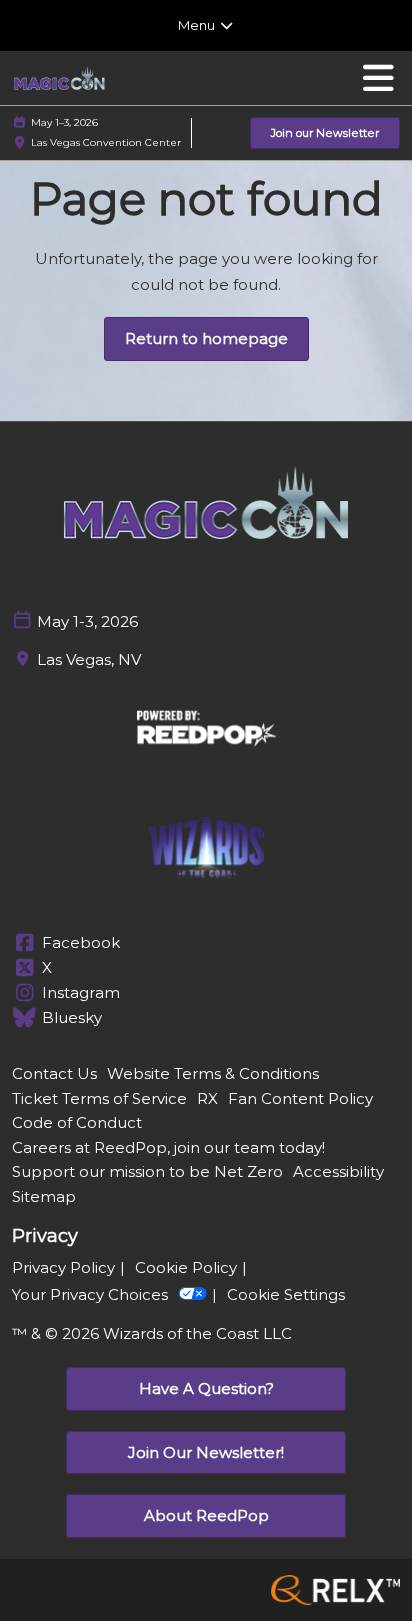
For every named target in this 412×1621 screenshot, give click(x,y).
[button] (325, 133)
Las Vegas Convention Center (106, 142)
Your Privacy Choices (90, 1294)
